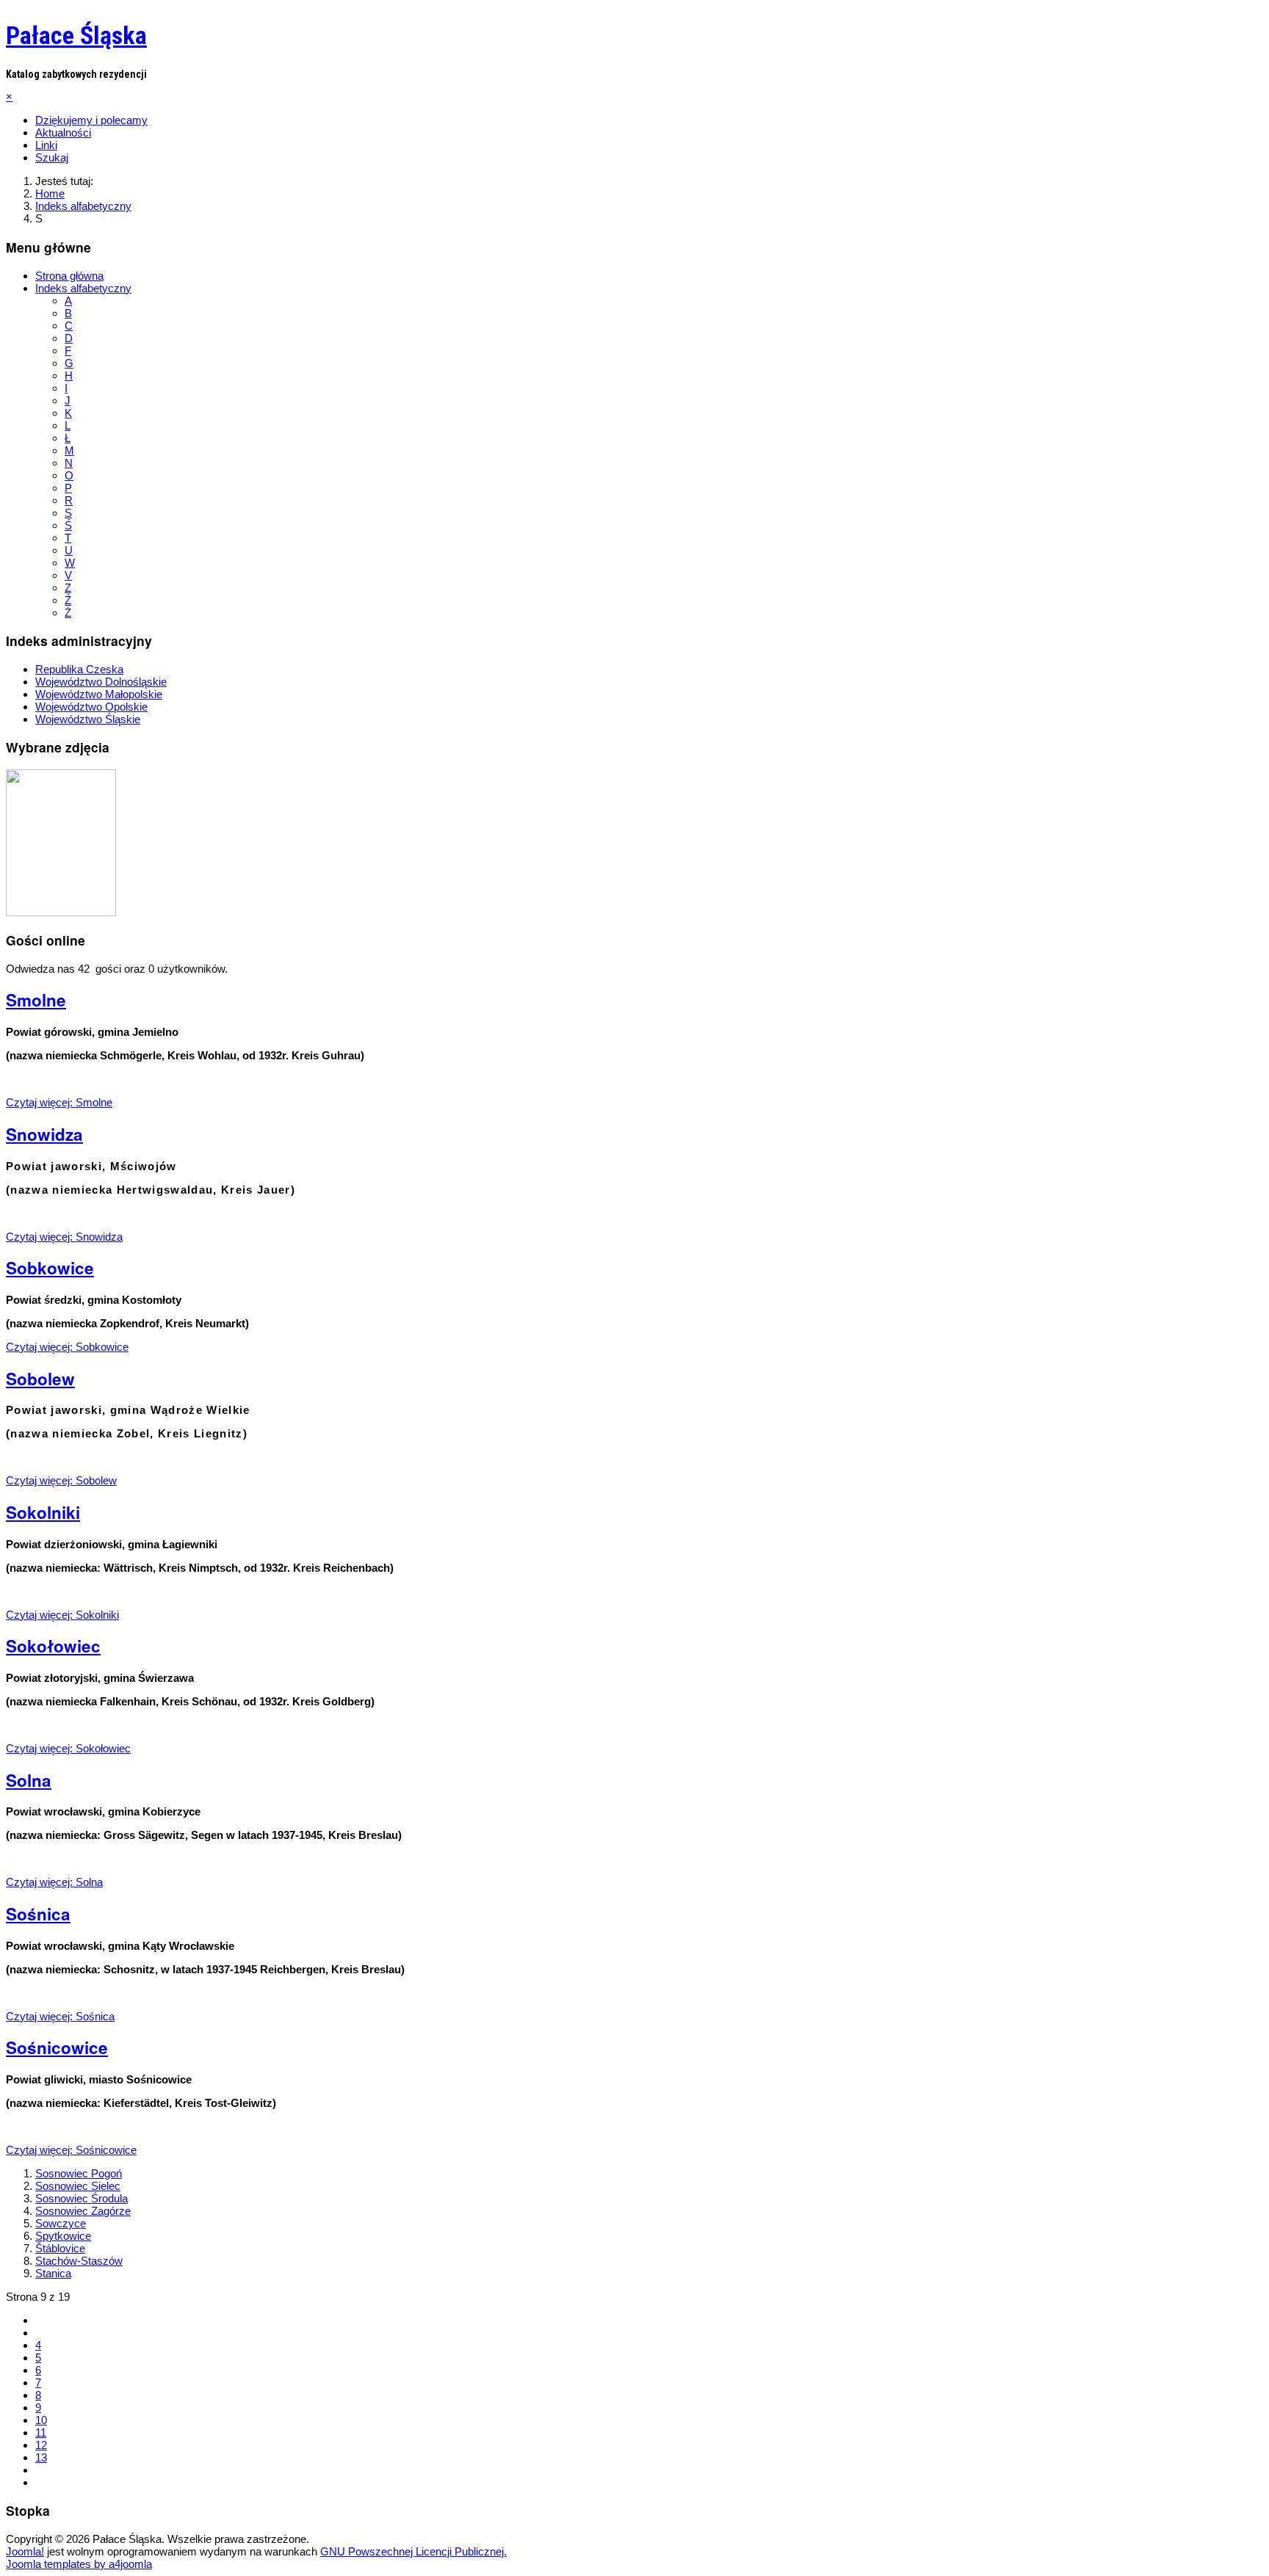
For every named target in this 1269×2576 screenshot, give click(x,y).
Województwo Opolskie (91, 707)
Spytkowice (63, 2236)
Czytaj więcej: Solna (54, 1882)
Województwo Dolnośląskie (101, 682)
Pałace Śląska (76, 35)
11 (41, 2432)
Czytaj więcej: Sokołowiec (68, 1748)
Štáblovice (60, 2248)
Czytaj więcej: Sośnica (60, 2016)
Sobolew (40, 1379)
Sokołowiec (53, 1646)
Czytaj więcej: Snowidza (64, 1237)
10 (41, 2420)
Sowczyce (61, 2223)
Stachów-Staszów (79, 2261)
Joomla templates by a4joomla (79, 2564)
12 (41, 2445)
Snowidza (44, 1134)
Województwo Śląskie (88, 719)
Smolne (36, 1000)
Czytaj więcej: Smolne (59, 1102)
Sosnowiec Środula (82, 2198)
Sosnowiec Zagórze (83, 2211)
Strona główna (69, 276)
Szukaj (52, 157)
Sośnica (38, 1914)
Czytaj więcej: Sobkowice (67, 1347)
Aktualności (63, 133)
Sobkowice (50, 1268)
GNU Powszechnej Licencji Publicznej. (413, 2551)
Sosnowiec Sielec (78, 2186)
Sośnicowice (57, 2047)
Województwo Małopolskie (99, 694)
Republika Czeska (79, 669)
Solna (29, 1780)
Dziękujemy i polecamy (91, 120)
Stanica (53, 2273)
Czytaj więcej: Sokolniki (62, 1615)
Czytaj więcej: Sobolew (61, 1480)
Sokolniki (43, 1512)
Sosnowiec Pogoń (79, 2173)
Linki (46, 145)
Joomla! (25, 2551)
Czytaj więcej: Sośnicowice (71, 2150)
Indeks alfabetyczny (83, 288)
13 (41, 2457)
